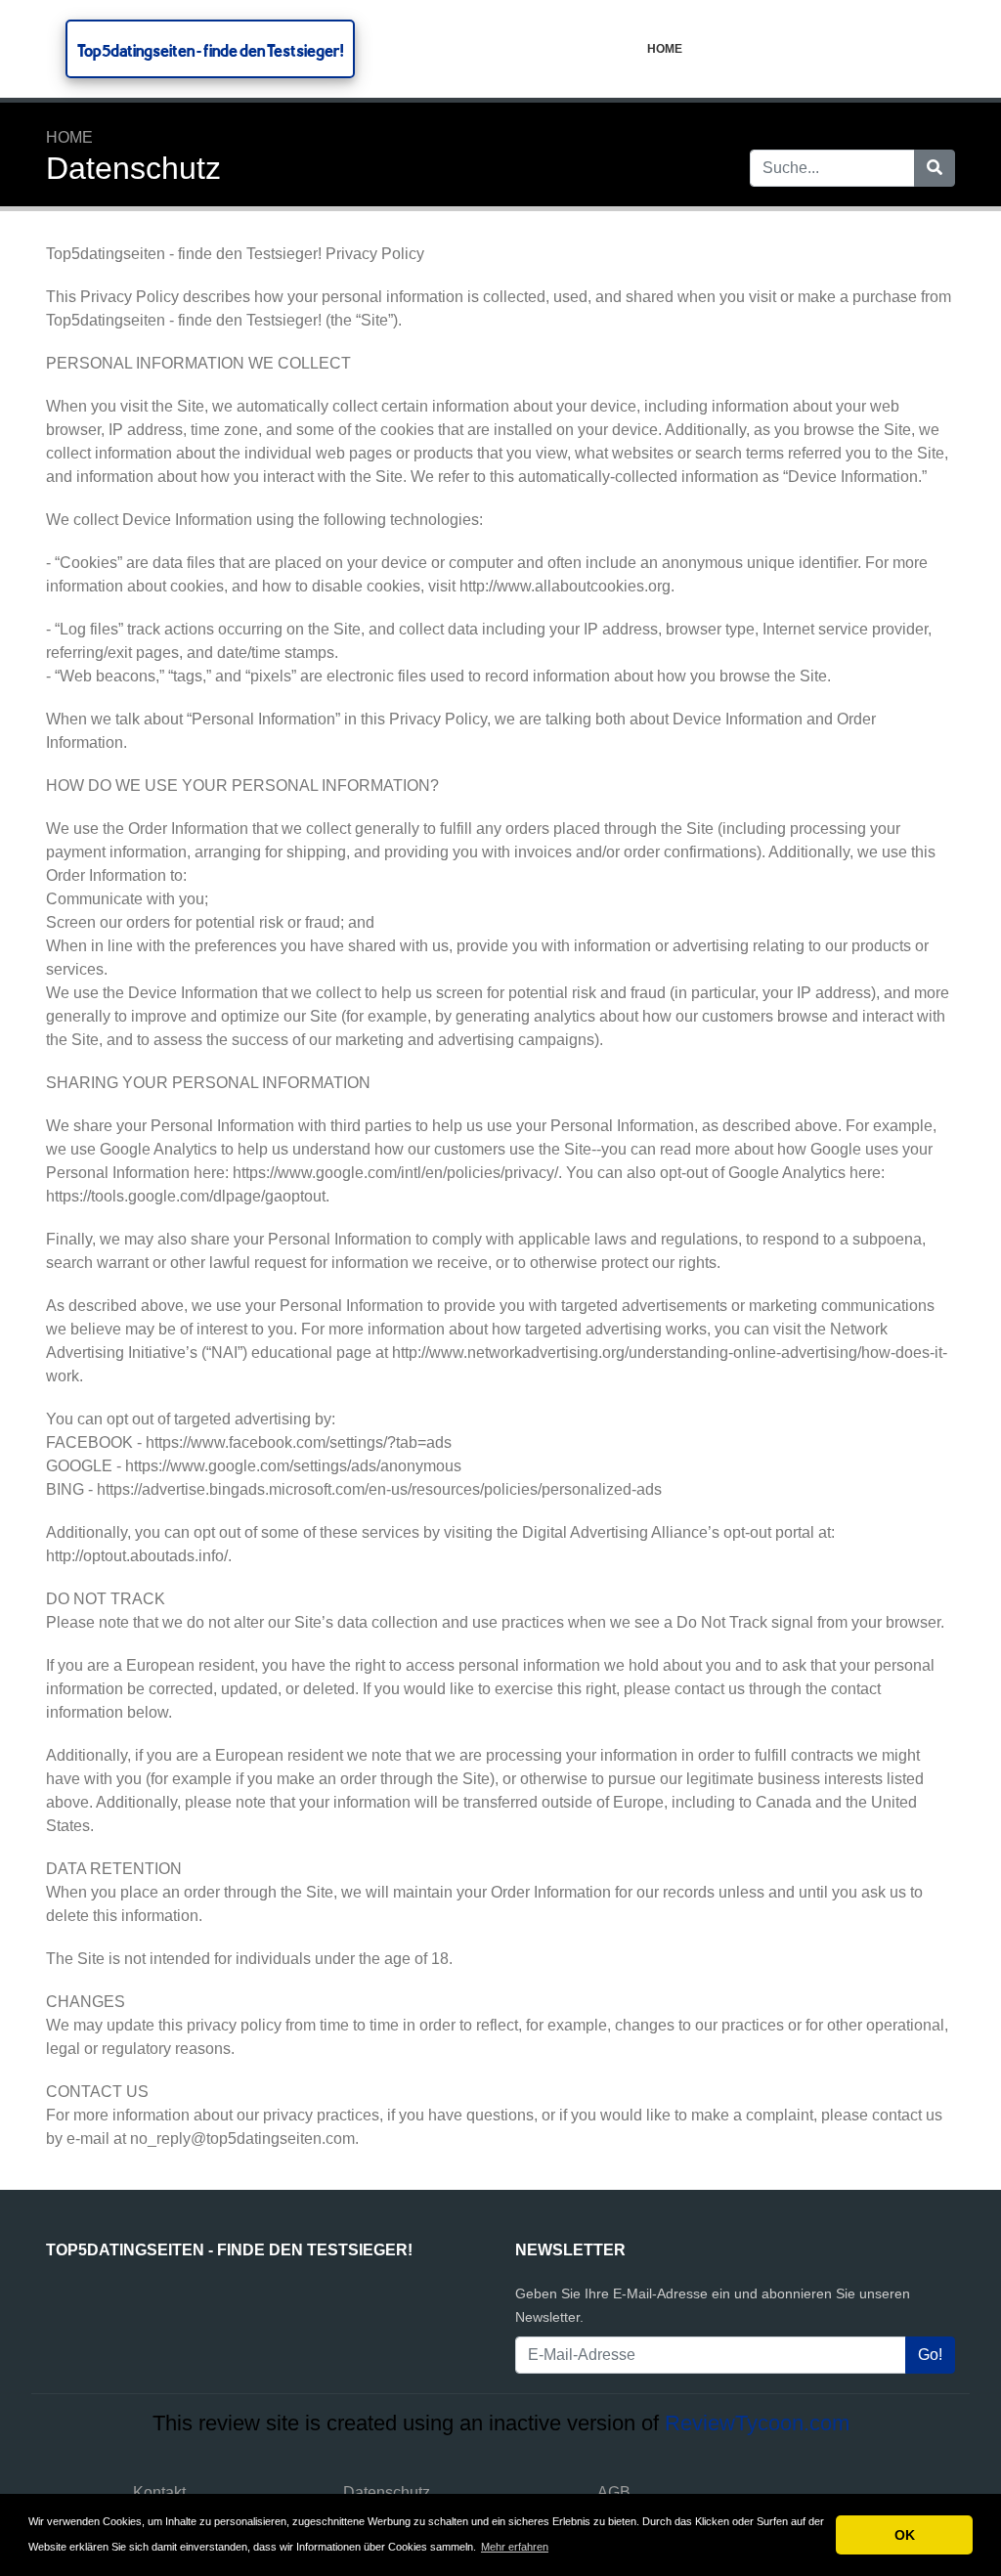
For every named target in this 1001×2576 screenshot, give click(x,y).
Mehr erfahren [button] (515, 2547)
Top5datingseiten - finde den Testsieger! (210, 50)
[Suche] (935, 168)
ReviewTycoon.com (757, 2423)
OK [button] (905, 2535)
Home (665, 49)
